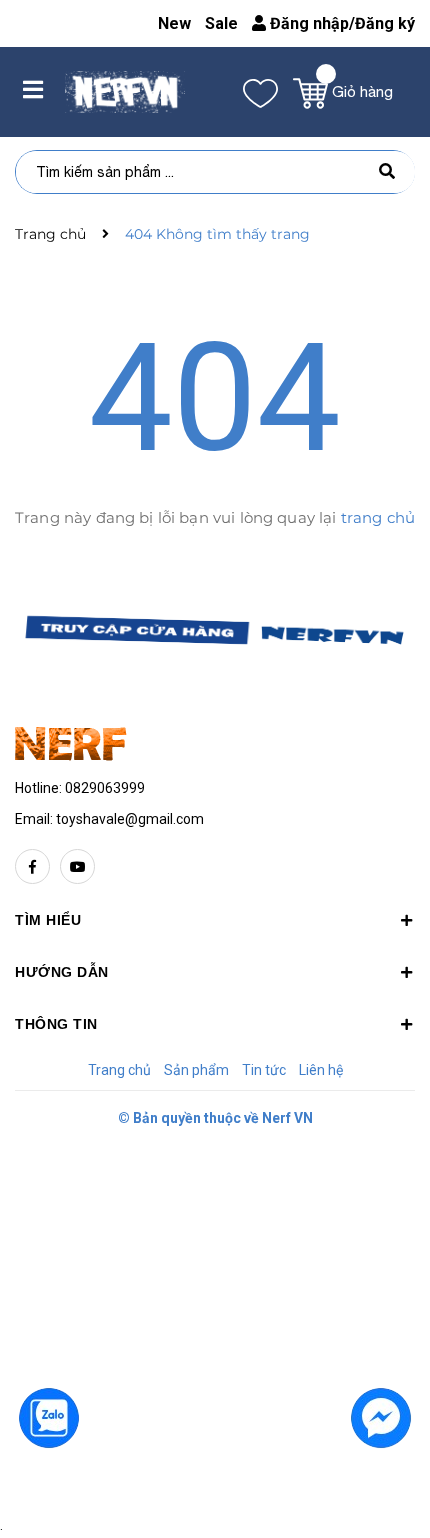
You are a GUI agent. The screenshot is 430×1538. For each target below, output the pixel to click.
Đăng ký (385, 23)
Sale (221, 23)
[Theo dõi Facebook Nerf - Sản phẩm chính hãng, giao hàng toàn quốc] (32, 866)
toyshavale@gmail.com (130, 819)
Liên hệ (321, 1070)
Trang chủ (119, 1070)
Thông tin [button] (56, 1024)
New (174, 23)
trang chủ (378, 517)
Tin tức (264, 1070)
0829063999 (105, 788)
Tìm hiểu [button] (48, 920)
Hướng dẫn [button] (62, 972)
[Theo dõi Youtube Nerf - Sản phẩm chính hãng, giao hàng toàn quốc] (77, 866)
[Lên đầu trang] (51, 1489)
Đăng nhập (307, 23)
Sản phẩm (196, 1070)
